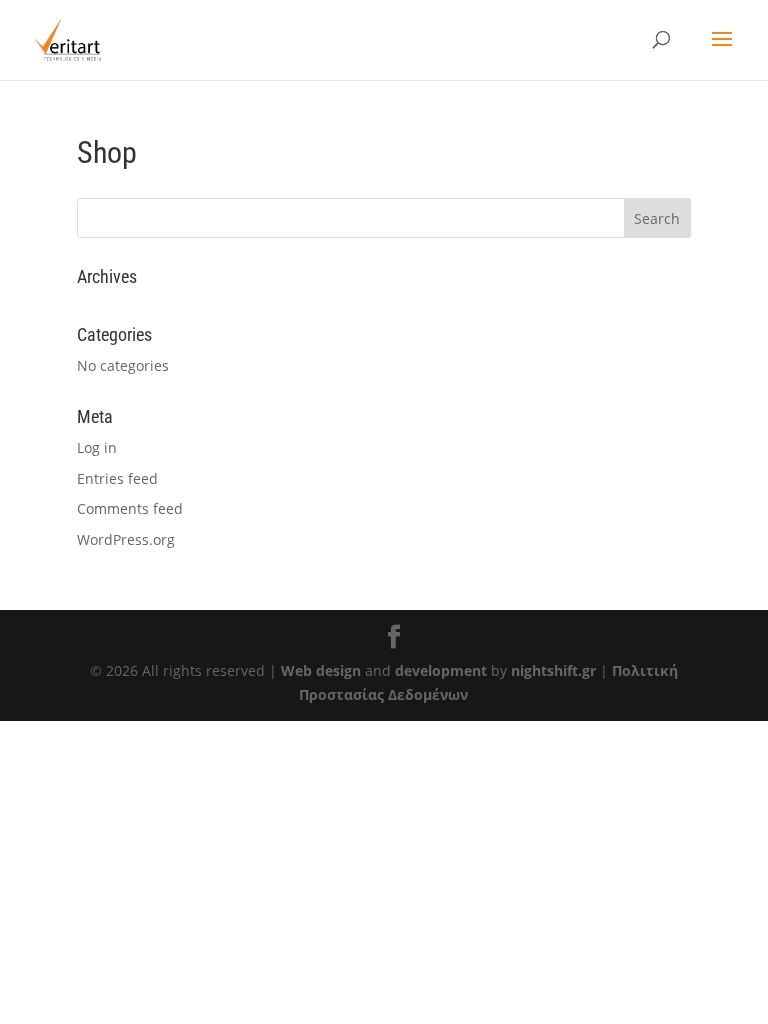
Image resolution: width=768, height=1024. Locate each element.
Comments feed (130, 508)
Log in (97, 447)
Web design (321, 670)
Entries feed (117, 478)
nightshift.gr (553, 670)
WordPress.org (126, 539)
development (441, 670)
